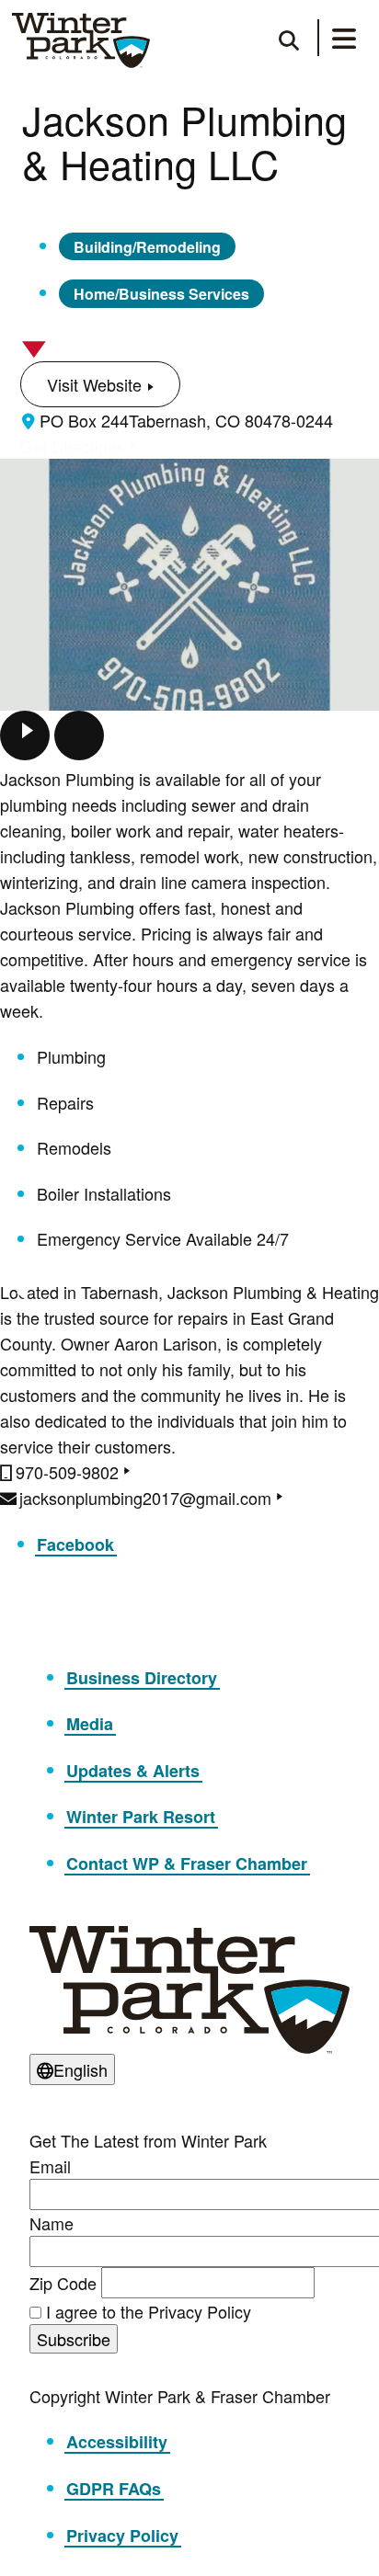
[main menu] (344, 41)
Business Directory (142, 1678)
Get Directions (73, 446)
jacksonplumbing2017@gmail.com (145, 1498)
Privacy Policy (122, 2536)
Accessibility (117, 2442)
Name (52, 2223)
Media (90, 1724)
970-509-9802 (67, 1472)
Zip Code (63, 2283)
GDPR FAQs (114, 2489)
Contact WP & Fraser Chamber (187, 1864)
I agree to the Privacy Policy (149, 2311)
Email (50, 2166)
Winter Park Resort (141, 1817)
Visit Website (94, 384)
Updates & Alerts (133, 1771)
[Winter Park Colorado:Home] (81, 40)
